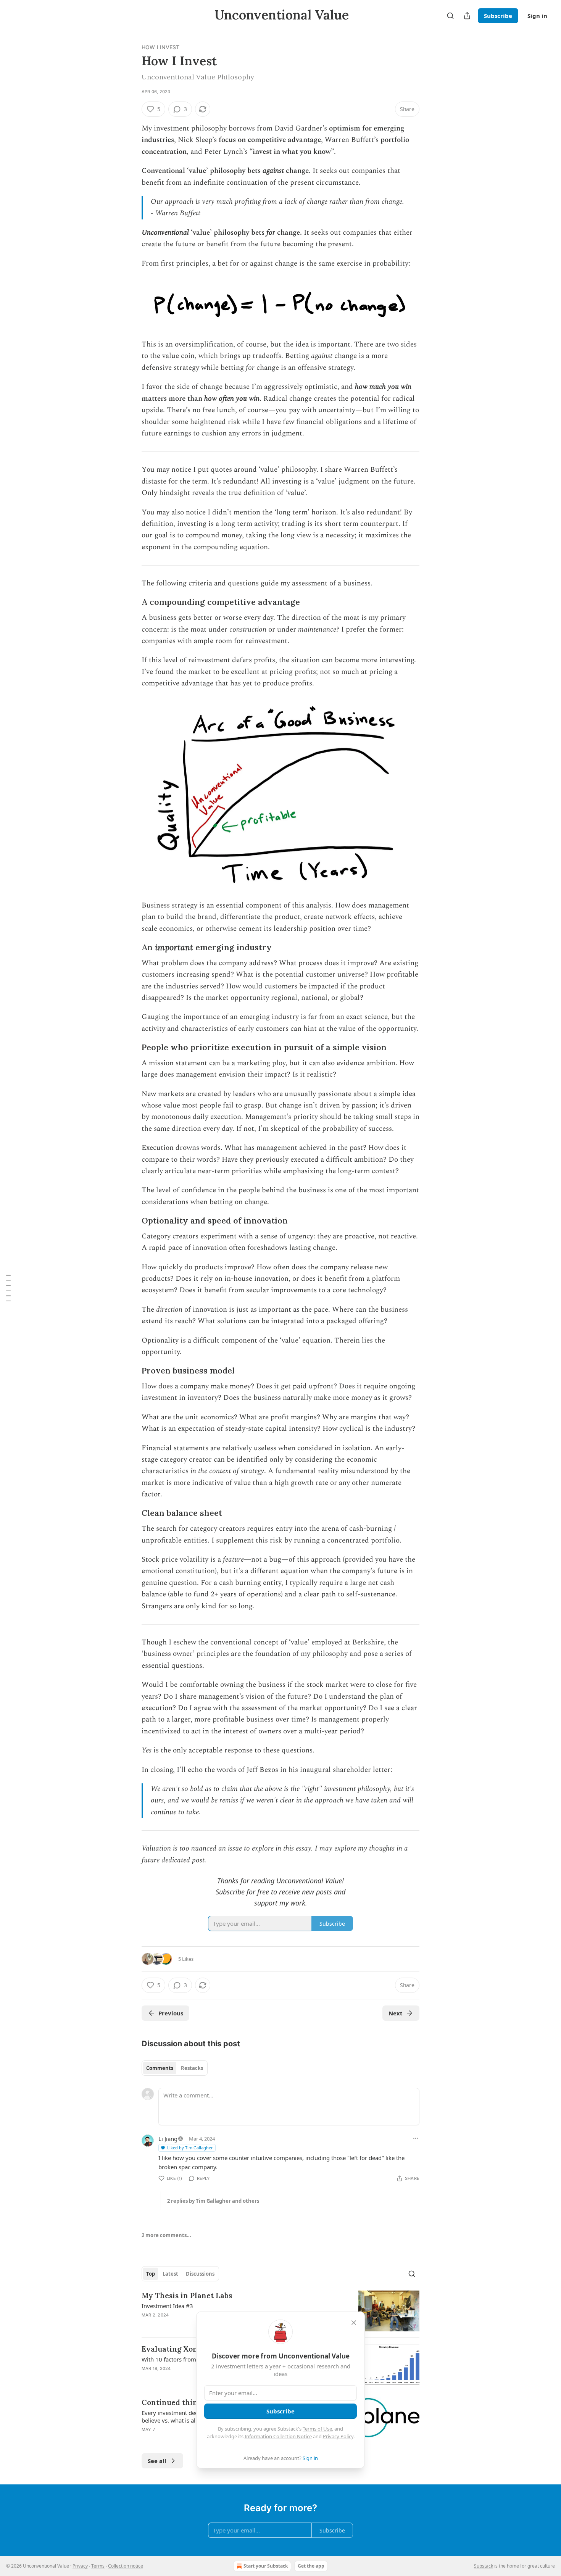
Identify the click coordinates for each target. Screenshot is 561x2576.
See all (157, 2461)
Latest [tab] (170, 2274)
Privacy (80, 2566)
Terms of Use (317, 2429)
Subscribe (498, 16)
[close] (354, 2323)
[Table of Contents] (8, 1288)
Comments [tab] (160, 2068)
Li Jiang (168, 2139)
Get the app (311, 2566)
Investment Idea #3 (167, 2306)
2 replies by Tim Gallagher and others (213, 2201)
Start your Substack (266, 2566)
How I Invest (160, 47)
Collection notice (126, 2566)
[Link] (131, 602)
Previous (171, 2013)
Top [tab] (151, 2274)
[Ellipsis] (416, 2138)
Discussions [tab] (200, 2274)
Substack (484, 2566)
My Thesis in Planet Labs (187, 2296)
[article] (280, 2311)
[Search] (450, 16)
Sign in (537, 16)
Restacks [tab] (192, 2068)
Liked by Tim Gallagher (190, 2148)
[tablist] (175, 2068)
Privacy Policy (338, 2436)
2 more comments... (166, 2235)
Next (396, 2013)
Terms (98, 2566)
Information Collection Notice (278, 2436)
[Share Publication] (467, 16)
